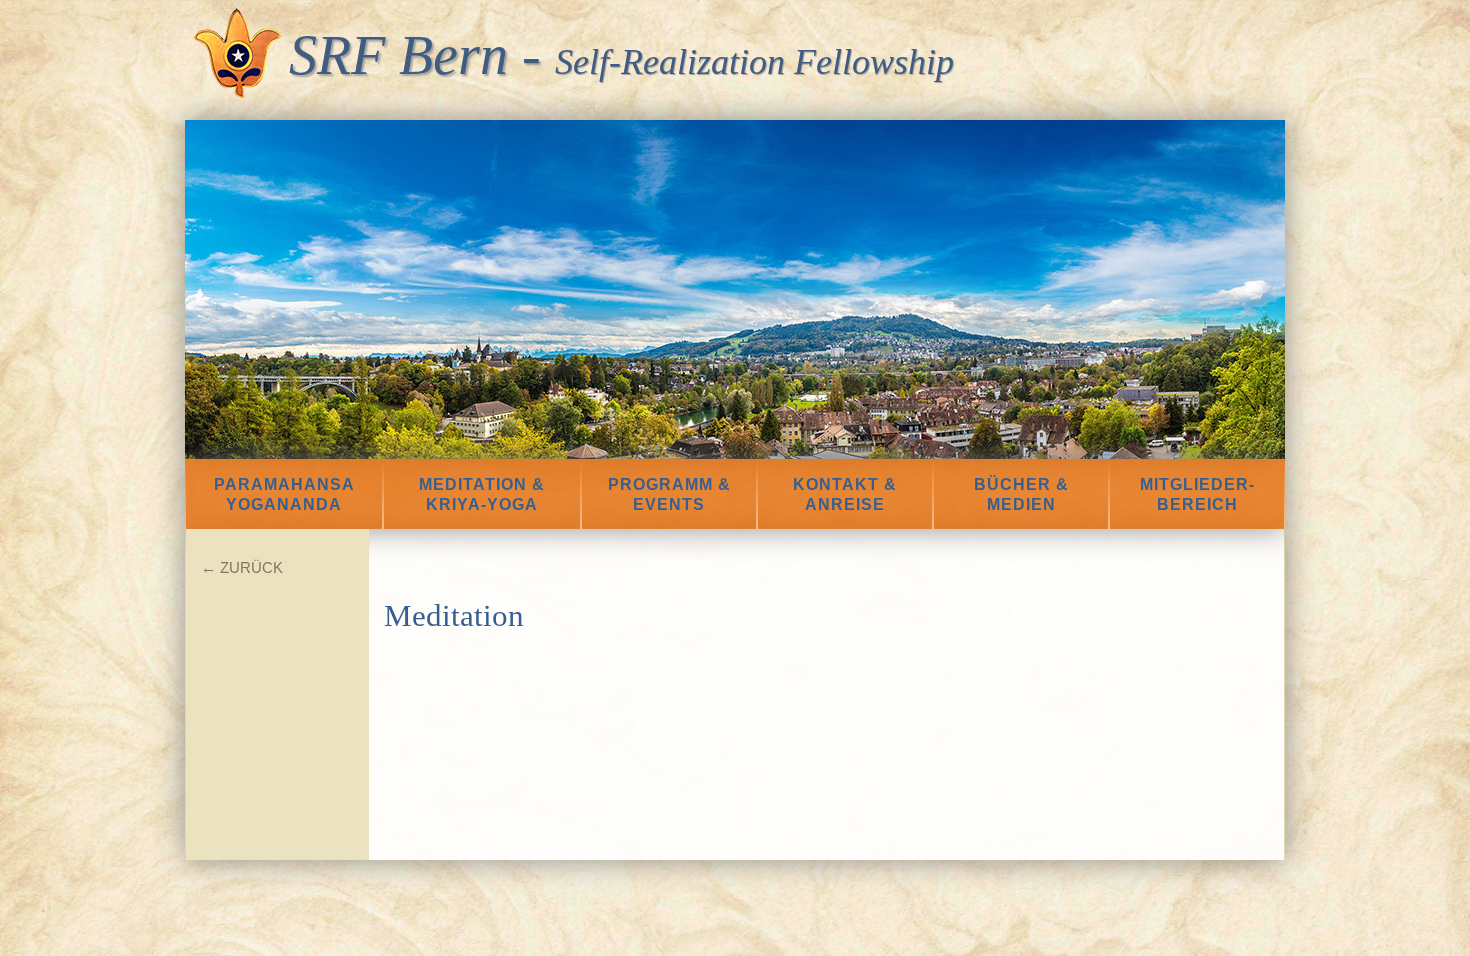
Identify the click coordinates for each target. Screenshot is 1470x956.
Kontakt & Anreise (845, 494)
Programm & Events (669, 494)
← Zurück (242, 567)
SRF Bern (398, 55)
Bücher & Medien (1021, 494)
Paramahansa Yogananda (284, 494)
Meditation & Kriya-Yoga (482, 494)
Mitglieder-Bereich (1197, 494)
